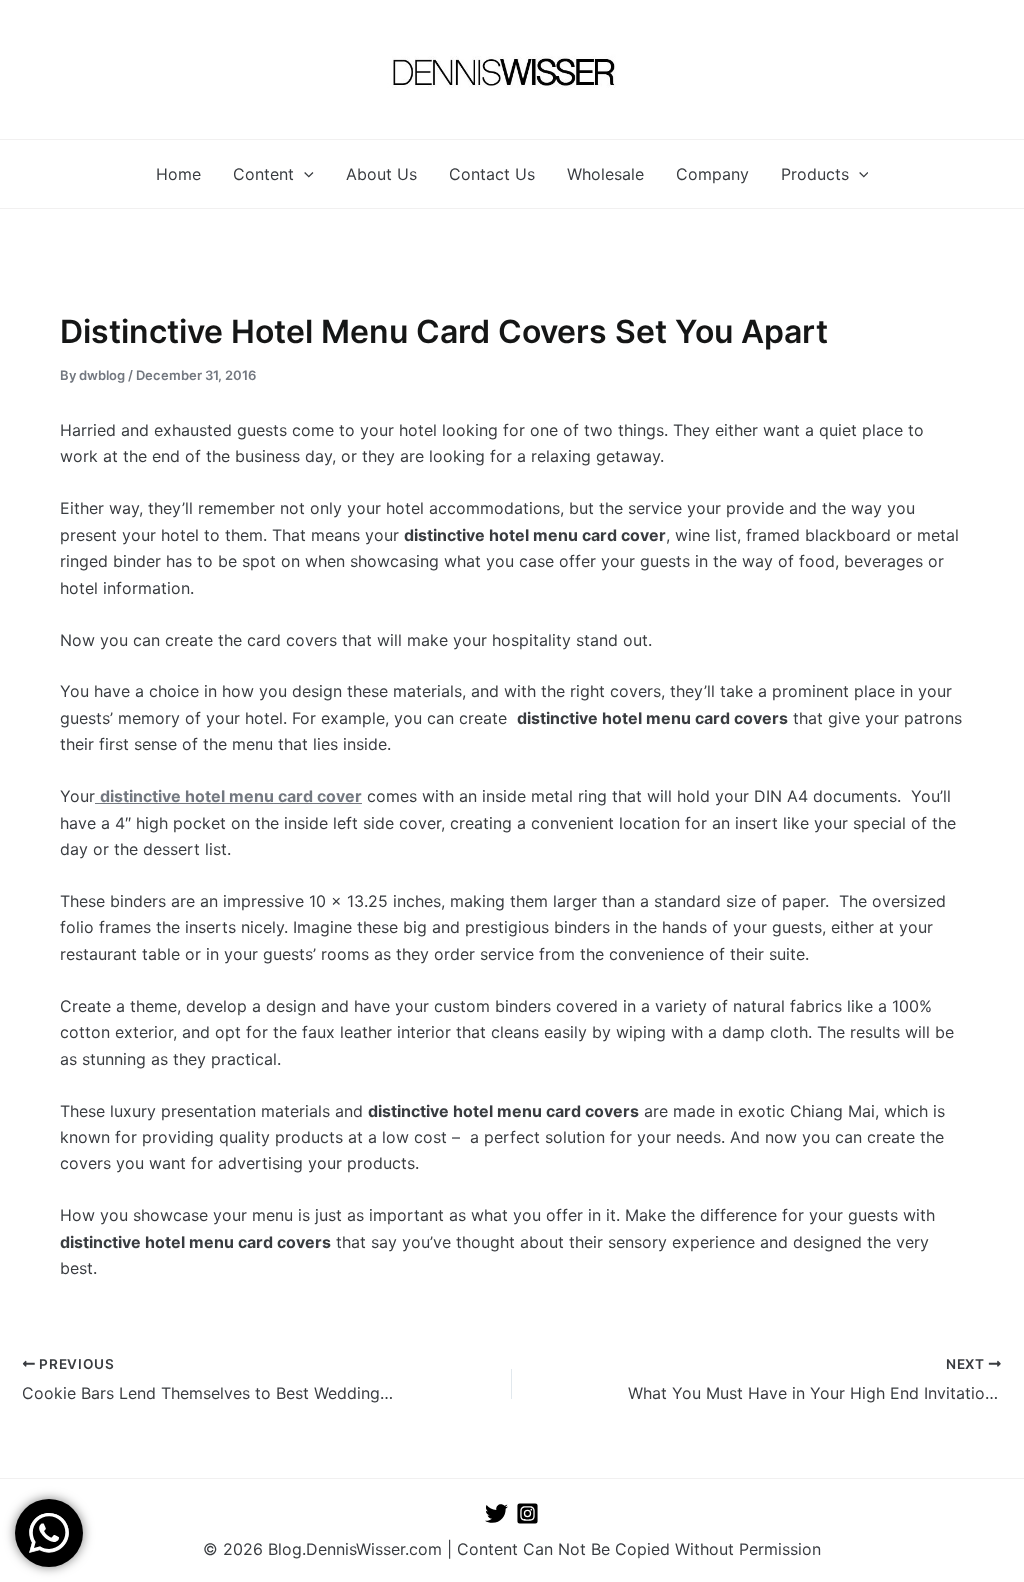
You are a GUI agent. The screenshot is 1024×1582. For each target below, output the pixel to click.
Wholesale (605, 174)
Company (712, 174)
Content (263, 174)
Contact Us (492, 174)
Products (815, 174)
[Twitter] (496, 1513)
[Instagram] (527, 1513)
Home (178, 174)
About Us (381, 174)
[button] (304, 174)
